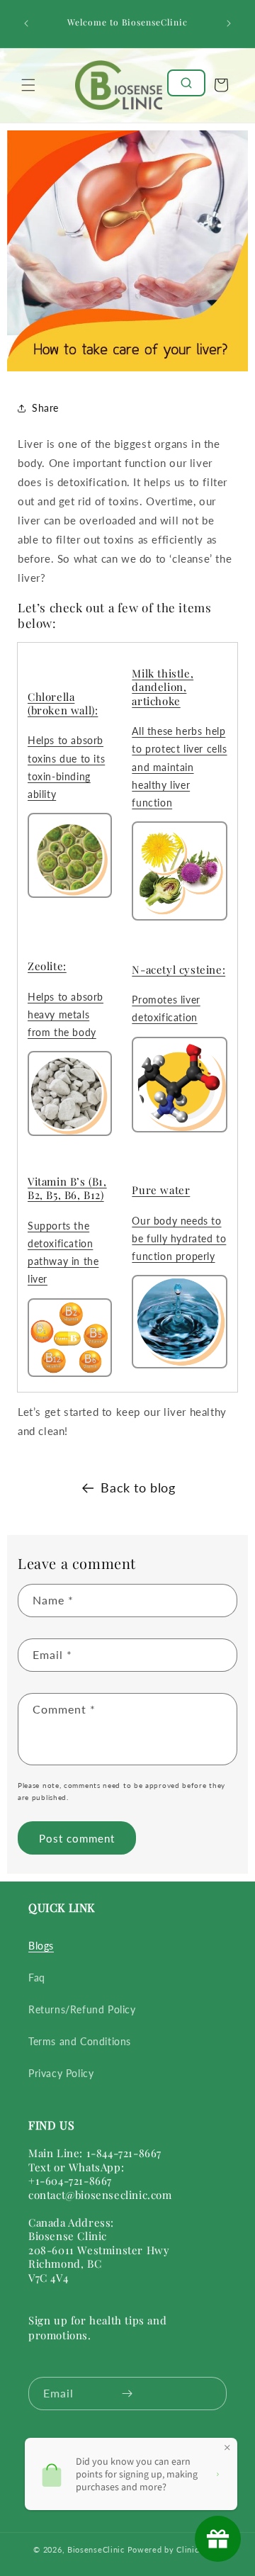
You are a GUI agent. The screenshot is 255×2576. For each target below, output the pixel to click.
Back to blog (138, 1487)
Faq (37, 1978)
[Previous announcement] (26, 23)
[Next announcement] (229, 23)
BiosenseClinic (96, 2549)
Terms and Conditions (80, 2041)
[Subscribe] (127, 2394)
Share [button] (45, 408)
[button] (28, 85)
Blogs (41, 1946)
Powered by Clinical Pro (175, 2549)
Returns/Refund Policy (82, 2009)
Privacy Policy (61, 2073)
